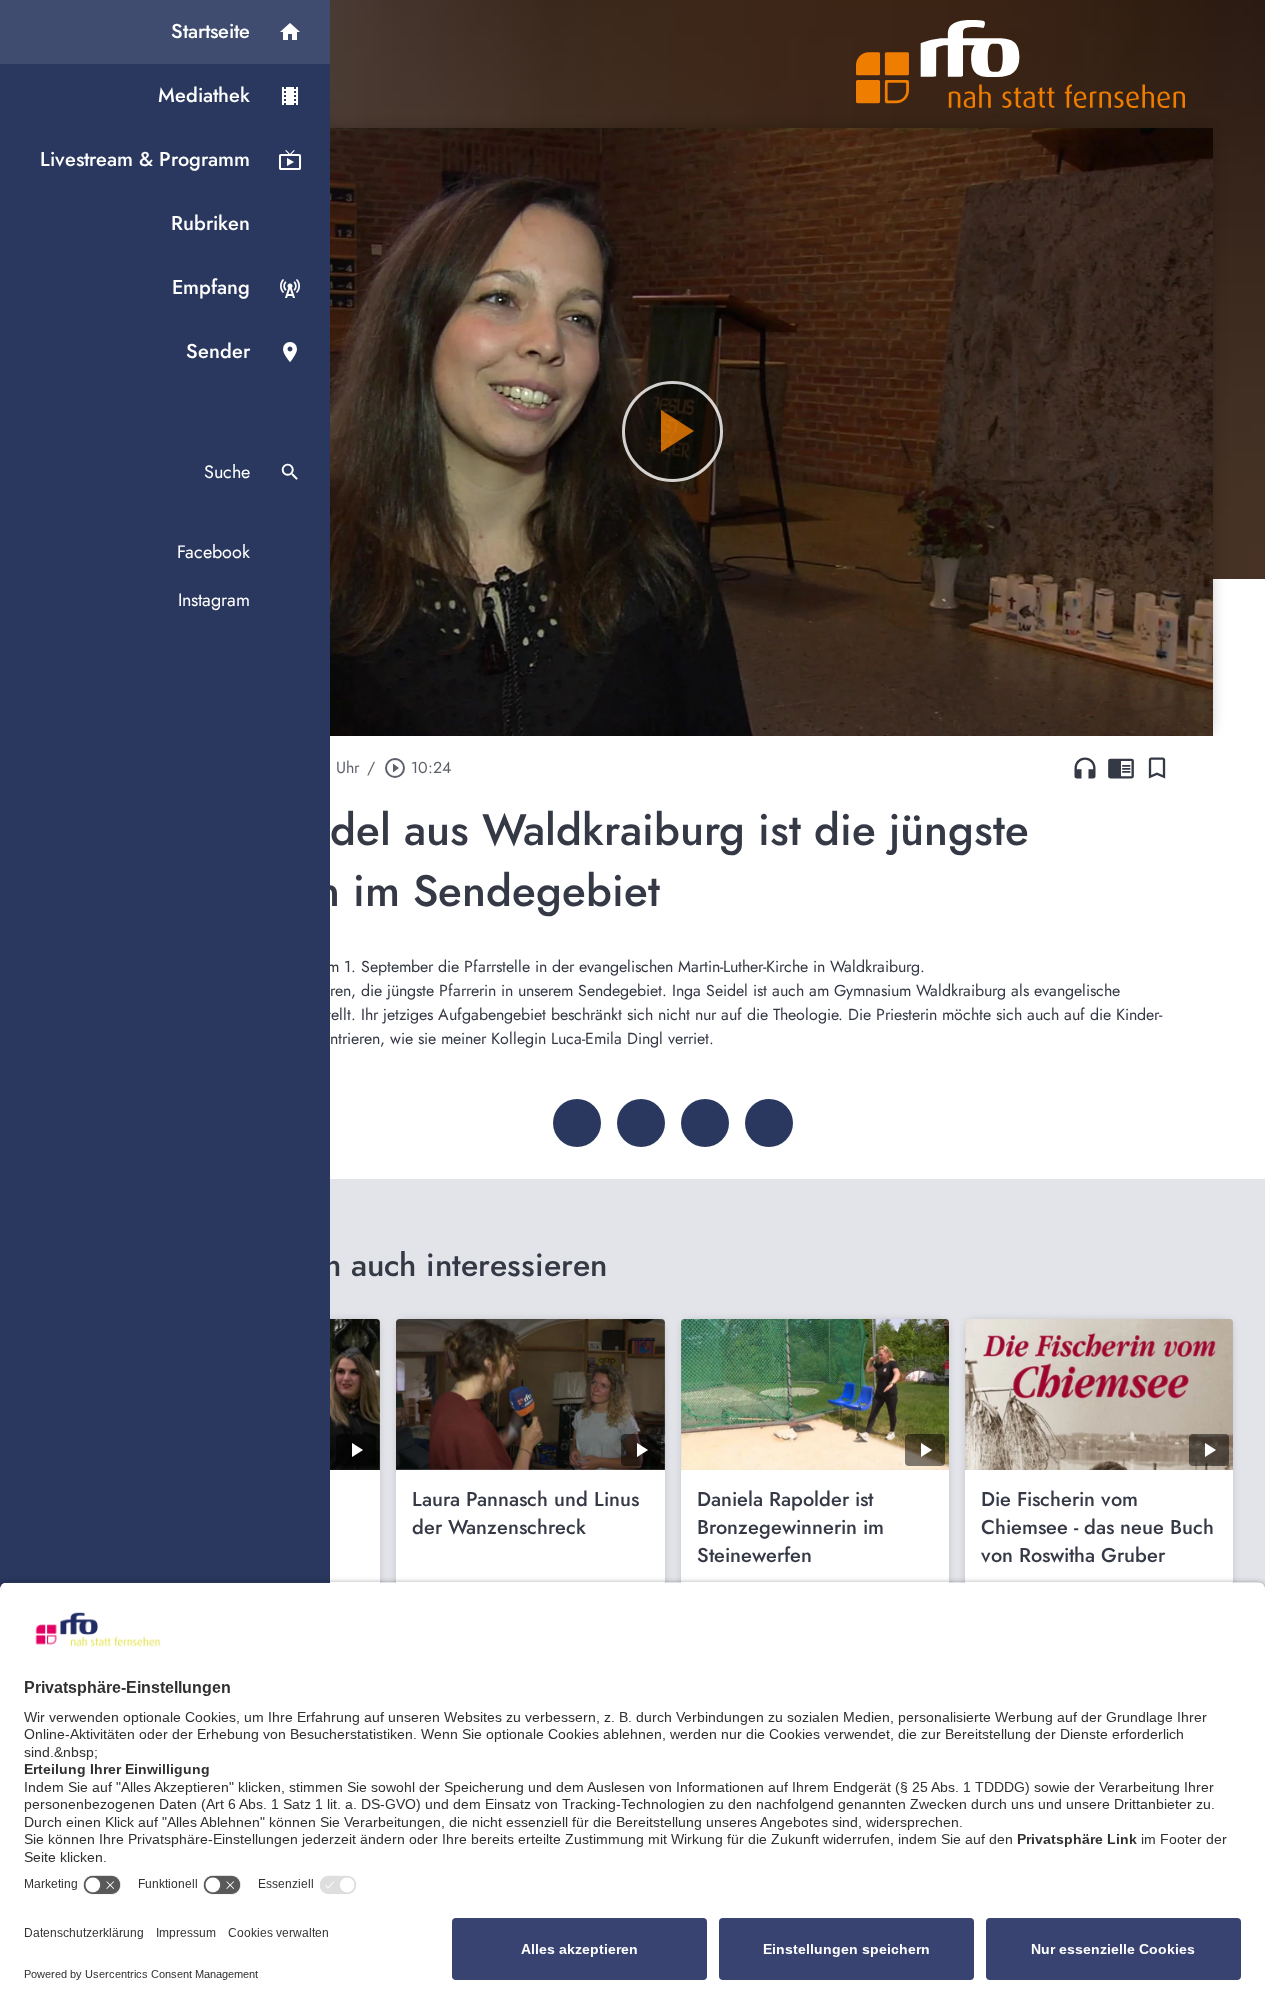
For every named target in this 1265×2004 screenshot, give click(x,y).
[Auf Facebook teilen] (577, 1123)
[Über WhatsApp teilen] (705, 1123)
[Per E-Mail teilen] (769, 1123)
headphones (1085, 768)
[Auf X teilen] (641, 1123)
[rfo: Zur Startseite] (1021, 64)
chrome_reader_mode (1121, 768)
